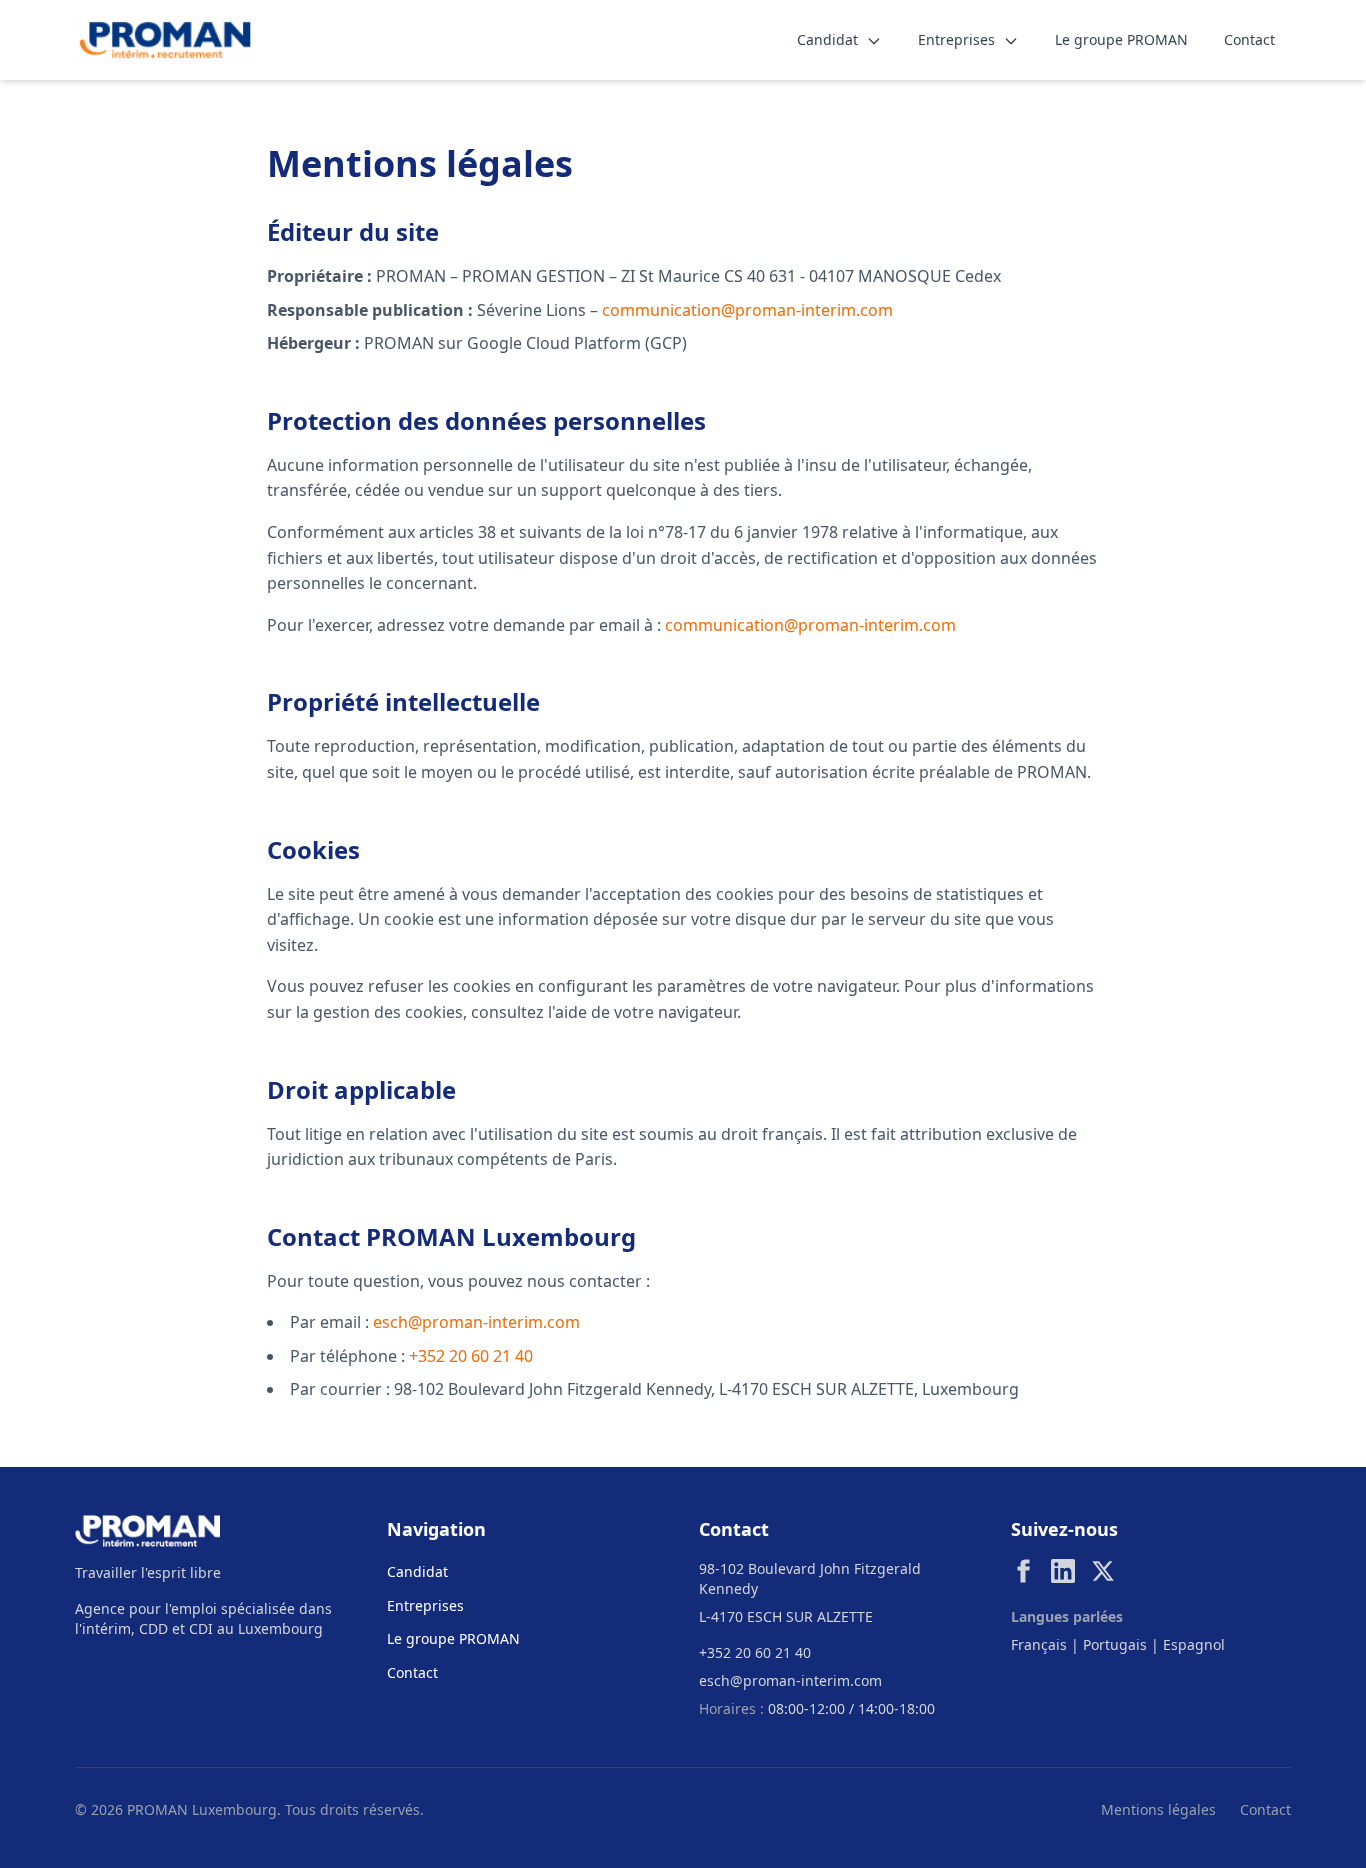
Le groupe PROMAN (1121, 39)
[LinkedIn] (1063, 1571)
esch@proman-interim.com (476, 1322)
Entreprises (958, 39)
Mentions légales (1158, 1809)
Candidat (829, 39)
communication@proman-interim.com (747, 310)
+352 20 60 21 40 (471, 1356)
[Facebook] (1023, 1571)
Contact (1249, 39)
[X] (1103, 1571)
